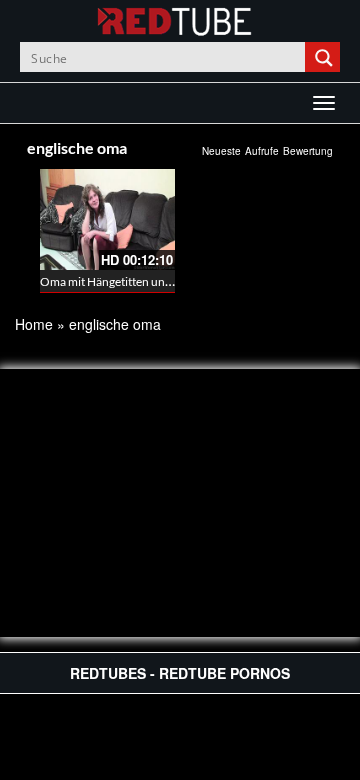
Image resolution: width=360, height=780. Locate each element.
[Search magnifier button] (325, 57)
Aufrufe (262, 151)
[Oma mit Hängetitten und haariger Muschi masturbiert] (107, 219)
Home (34, 324)
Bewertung (308, 151)
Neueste (221, 151)
